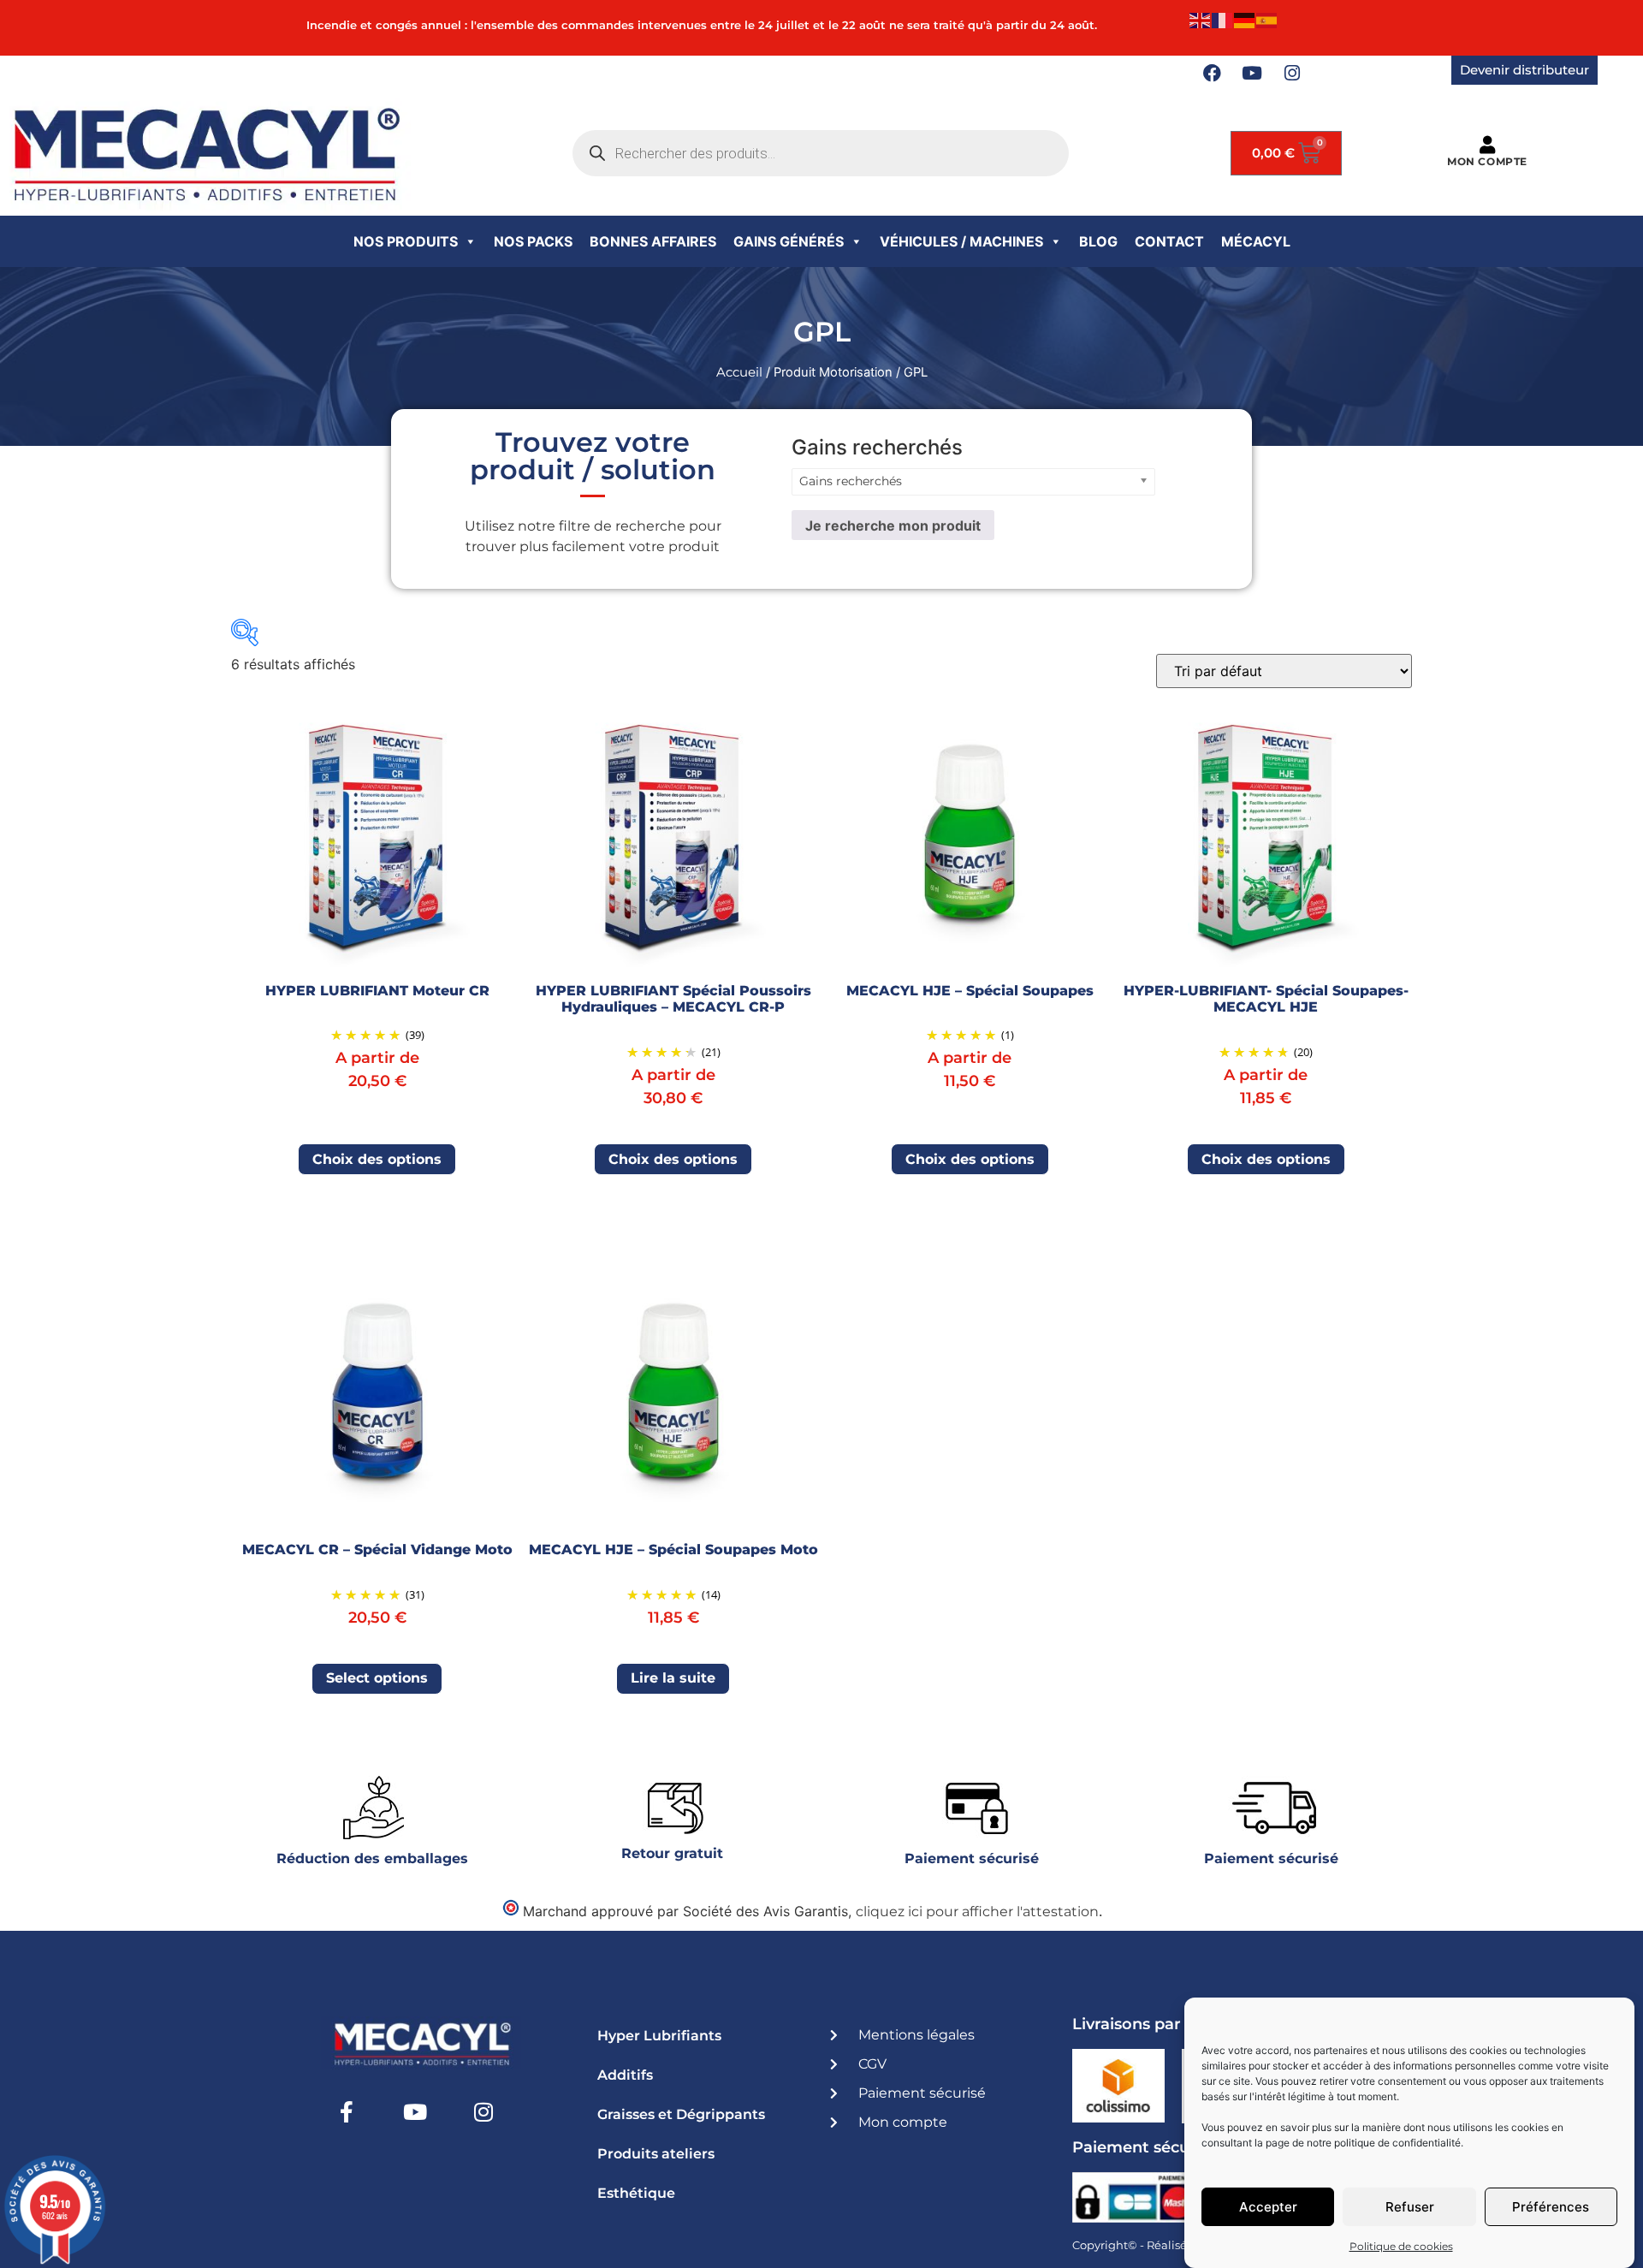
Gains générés (789, 241)
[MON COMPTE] (1487, 145)
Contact (1169, 241)
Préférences (1551, 2207)
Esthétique (636, 2193)
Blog (1098, 241)
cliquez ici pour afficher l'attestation (977, 1912)
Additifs (625, 2075)
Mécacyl (1256, 241)
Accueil (739, 372)
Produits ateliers (656, 2154)
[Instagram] (1292, 74)
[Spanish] (1267, 19)
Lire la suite (673, 1678)
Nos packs (533, 241)
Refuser (1410, 2207)
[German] (1245, 19)
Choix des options (377, 1159)
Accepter (1268, 2207)
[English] (1201, 19)
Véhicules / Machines (961, 241)
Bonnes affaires (653, 241)
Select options (377, 1678)
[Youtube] (1252, 74)
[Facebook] (1212, 74)
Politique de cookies (1401, 2246)
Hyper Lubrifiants (659, 2036)
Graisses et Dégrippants (681, 2114)
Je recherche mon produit (893, 525)
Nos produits (406, 241)
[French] (1223, 19)
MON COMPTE (1487, 161)
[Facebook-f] (347, 2112)
